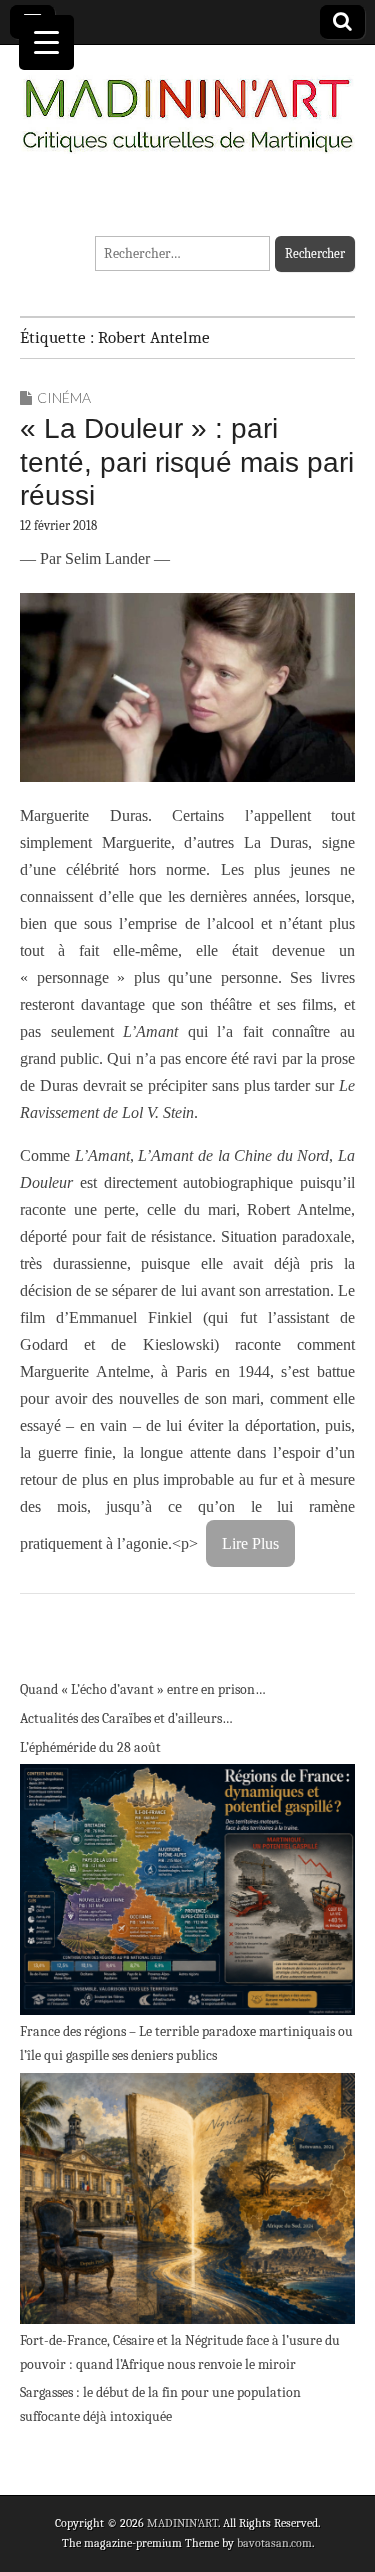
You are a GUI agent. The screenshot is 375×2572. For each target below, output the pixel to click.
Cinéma (64, 397)
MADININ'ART (182, 2523)
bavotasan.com (274, 2543)
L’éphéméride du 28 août (90, 1747)
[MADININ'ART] (187, 103)
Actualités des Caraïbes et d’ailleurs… (126, 1718)
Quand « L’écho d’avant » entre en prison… (143, 1689)
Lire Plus (250, 1543)
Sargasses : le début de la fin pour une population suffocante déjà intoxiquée (160, 2404)
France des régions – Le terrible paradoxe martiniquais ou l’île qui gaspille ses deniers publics (186, 2043)
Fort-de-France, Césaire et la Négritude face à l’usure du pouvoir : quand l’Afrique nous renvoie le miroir (180, 2352)
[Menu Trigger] (46, 42)
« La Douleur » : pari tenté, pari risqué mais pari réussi (187, 462)
